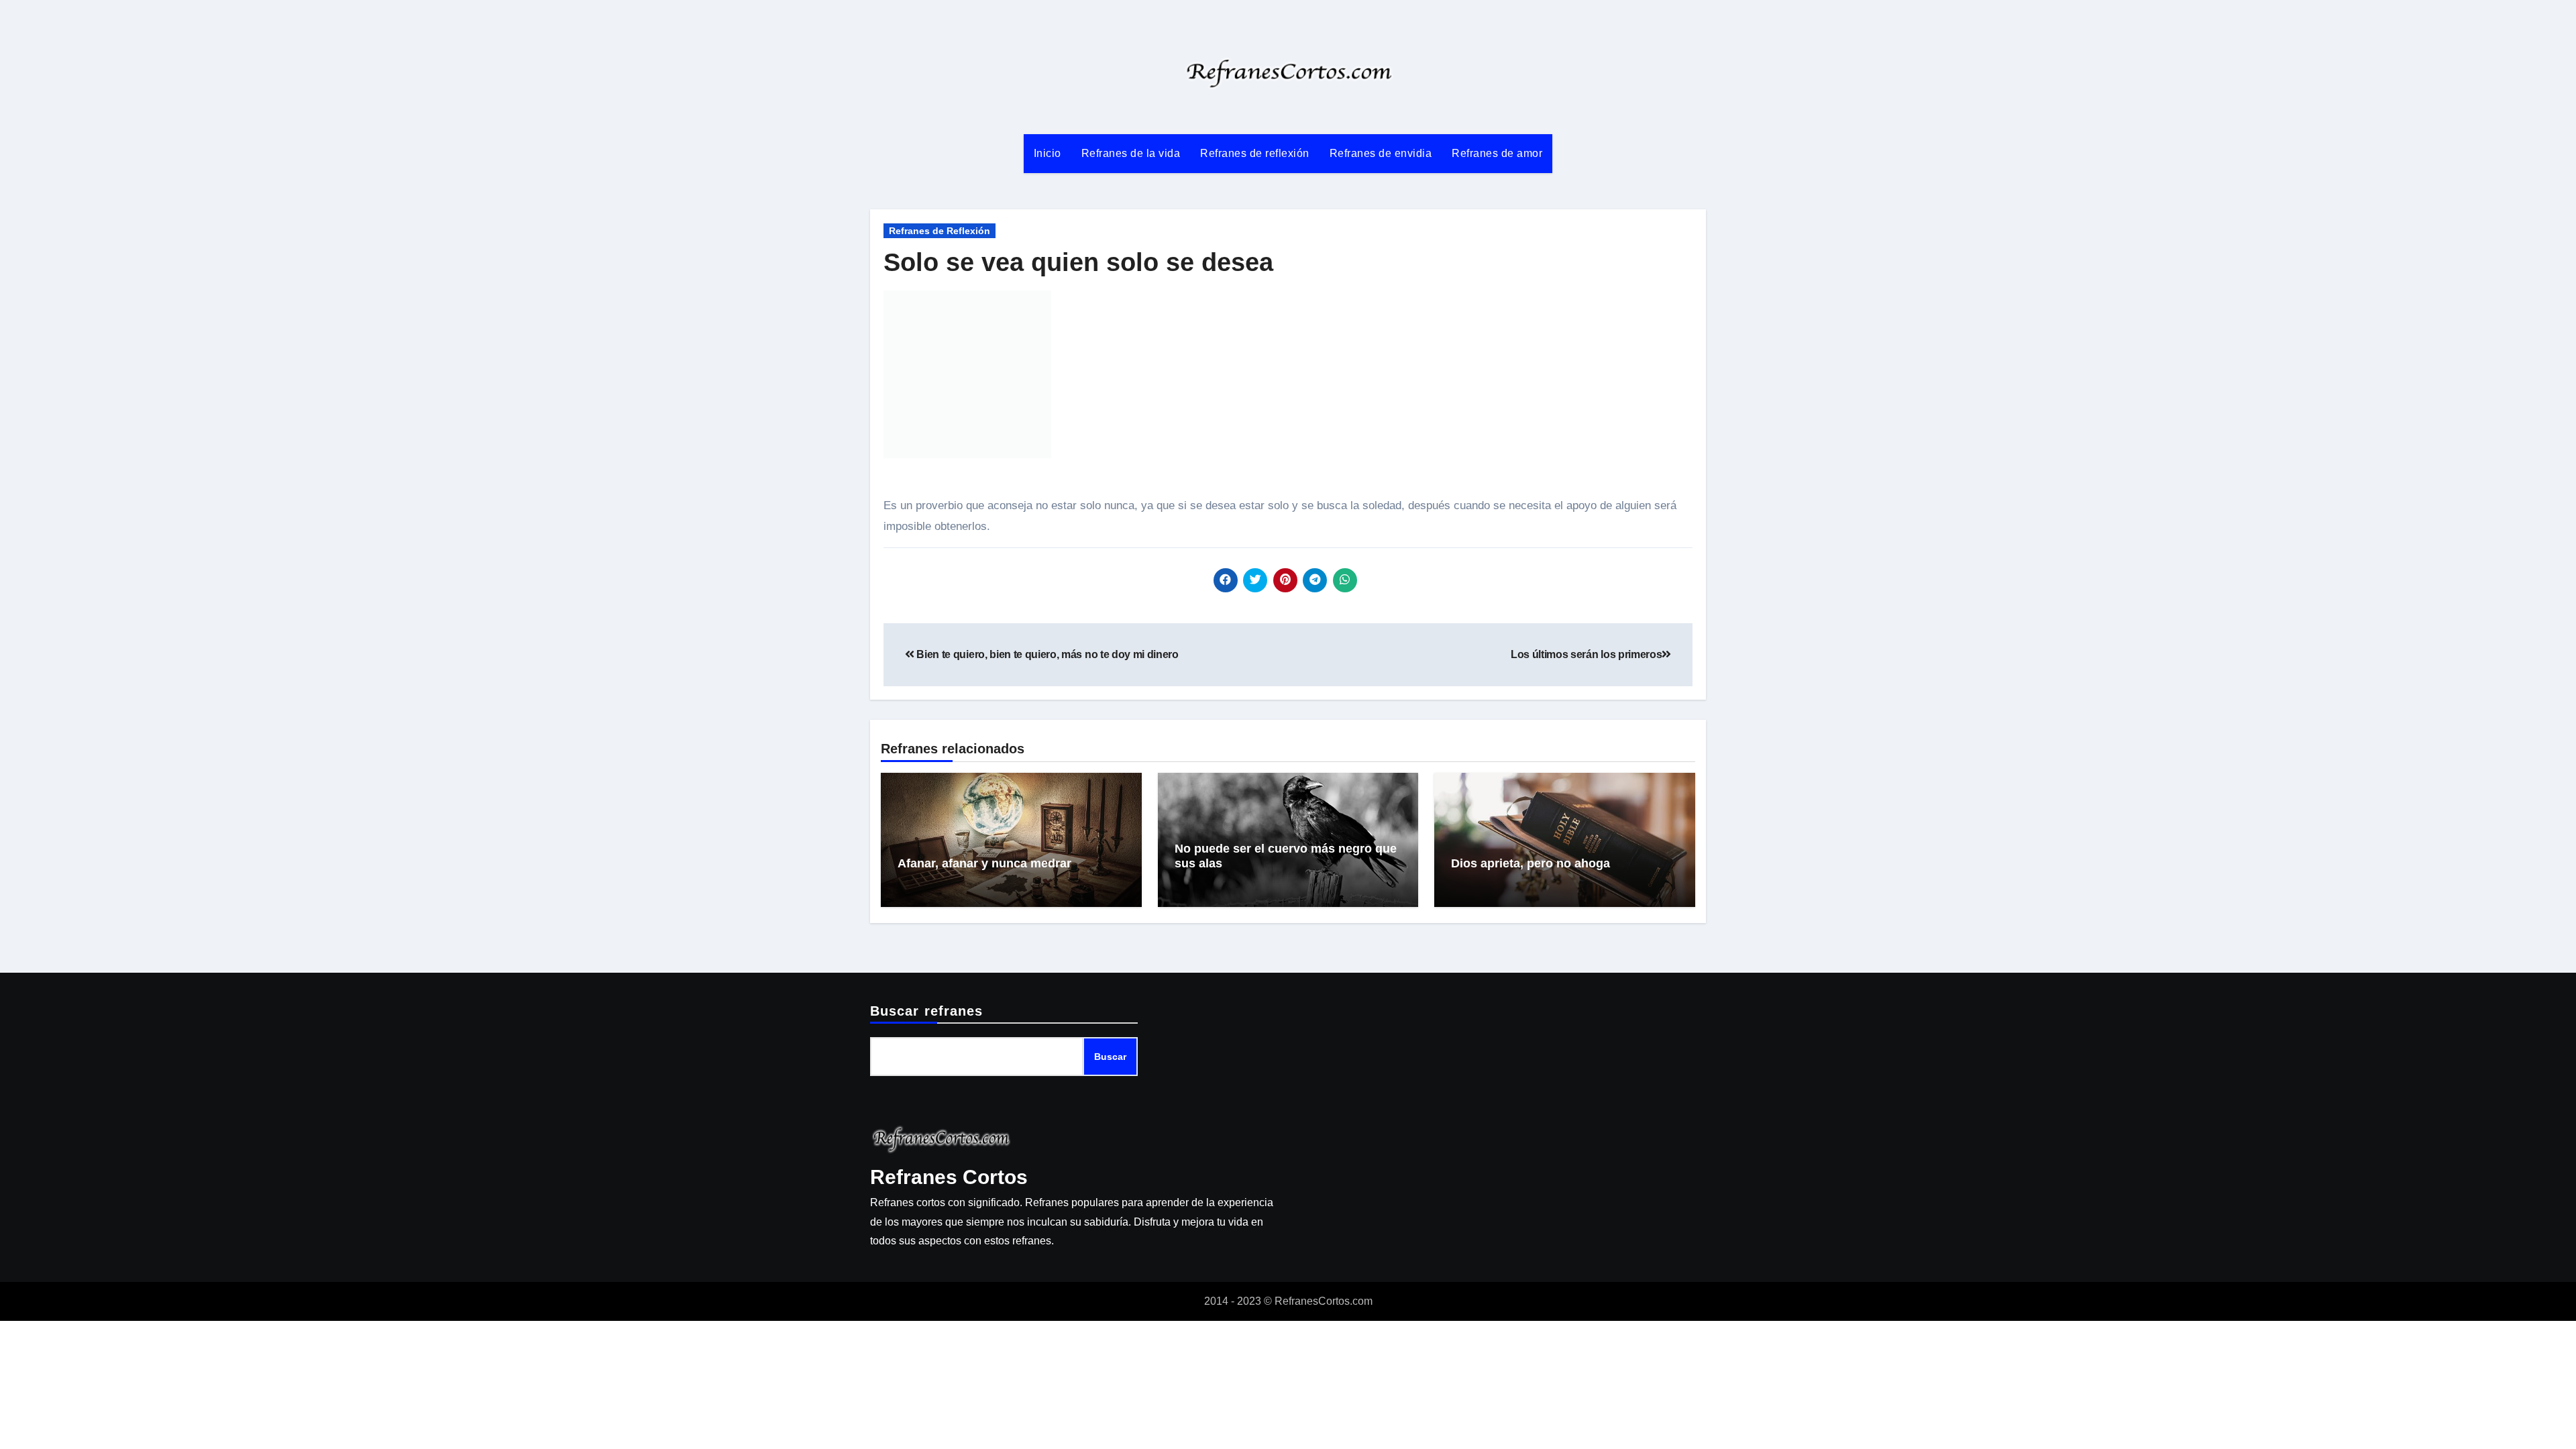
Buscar (1110, 1057)
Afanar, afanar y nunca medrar (984, 863)
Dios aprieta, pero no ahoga (1531, 863)
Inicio (1048, 153)
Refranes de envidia (1381, 153)
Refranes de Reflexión (940, 231)
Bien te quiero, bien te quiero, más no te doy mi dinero (1046, 654)
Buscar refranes (927, 1011)
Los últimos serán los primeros (1586, 654)
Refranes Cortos (949, 1177)
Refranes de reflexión (1255, 153)
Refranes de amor (1497, 153)
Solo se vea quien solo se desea (1078, 262)
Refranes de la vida (1131, 153)
